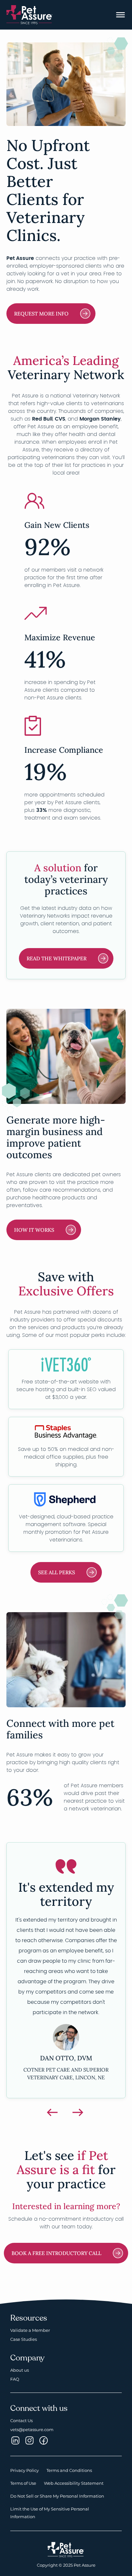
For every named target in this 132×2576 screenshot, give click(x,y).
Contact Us (21, 2415)
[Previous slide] (53, 2107)
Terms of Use (23, 2478)
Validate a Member (30, 2325)
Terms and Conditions (69, 2465)
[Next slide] (79, 2107)
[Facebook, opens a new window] (44, 2435)
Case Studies (24, 2334)
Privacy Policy (25, 2465)
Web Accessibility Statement (74, 2478)
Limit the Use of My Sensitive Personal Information (50, 2508)
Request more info (41, 314)
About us (20, 2365)
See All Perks (57, 1572)
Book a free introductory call (56, 2248)
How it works (34, 1230)
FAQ (15, 2374)
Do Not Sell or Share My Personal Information (57, 2491)
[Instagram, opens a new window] (15, 2435)
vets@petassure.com (32, 2424)
